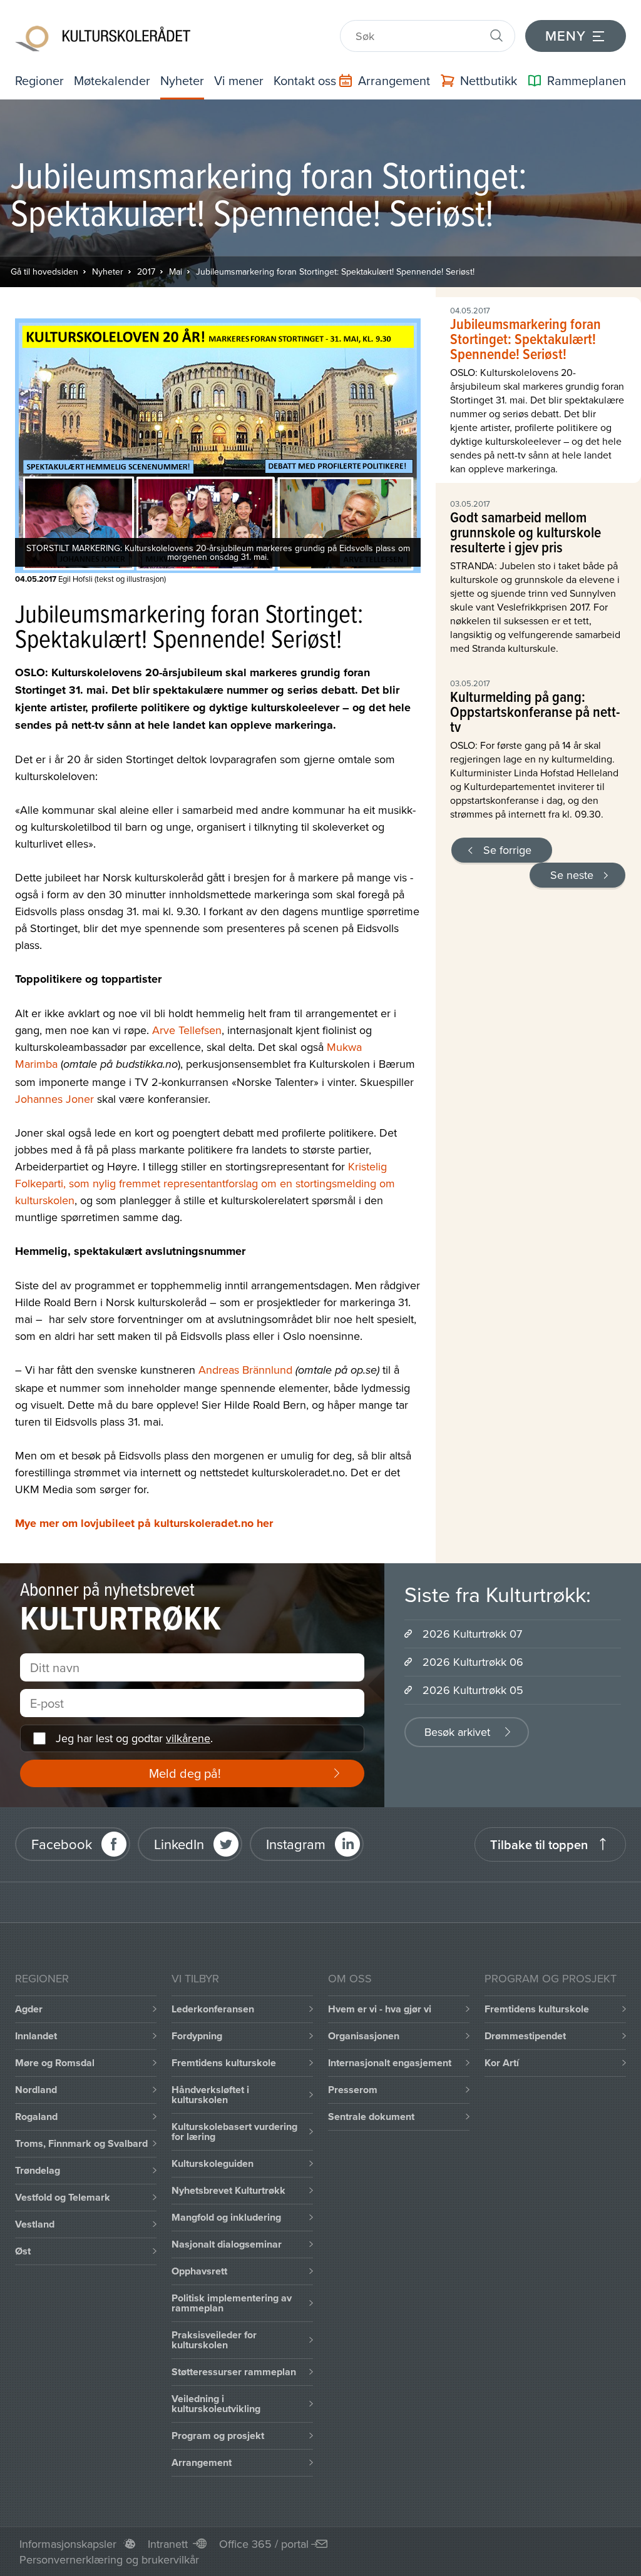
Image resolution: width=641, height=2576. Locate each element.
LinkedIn (179, 1844)
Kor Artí (502, 2063)
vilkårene (188, 1738)
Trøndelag (38, 2170)
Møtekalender (112, 80)
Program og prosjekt (218, 2436)
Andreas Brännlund (245, 1370)
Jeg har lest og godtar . (134, 1738)
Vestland (35, 2224)
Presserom (353, 2090)
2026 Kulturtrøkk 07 (472, 1634)
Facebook (62, 1844)
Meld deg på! (185, 1773)
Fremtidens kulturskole (224, 2063)
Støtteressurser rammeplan (234, 2372)
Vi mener (239, 80)
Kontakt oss (305, 80)
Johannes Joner (54, 1099)
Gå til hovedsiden (44, 271)
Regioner (39, 80)
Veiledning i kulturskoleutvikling (216, 2404)
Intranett (168, 2544)
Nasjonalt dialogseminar (227, 2244)
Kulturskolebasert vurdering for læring (234, 2132)
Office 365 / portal (264, 2544)
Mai (176, 271)
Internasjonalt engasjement (390, 2063)
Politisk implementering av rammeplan (232, 2303)
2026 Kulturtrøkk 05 (473, 1690)
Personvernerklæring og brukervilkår (109, 2559)
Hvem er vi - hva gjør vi (380, 2009)
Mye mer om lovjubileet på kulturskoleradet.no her (144, 1523)
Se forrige (507, 850)
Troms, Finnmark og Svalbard (81, 2143)
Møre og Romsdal (55, 2063)
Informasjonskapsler (68, 2544)
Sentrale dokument (371, 2117)
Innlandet (36, 2036)
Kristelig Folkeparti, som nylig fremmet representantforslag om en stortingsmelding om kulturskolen (205, 1183)
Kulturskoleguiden (213, 2163)
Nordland (36, 2090)
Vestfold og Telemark (63, 2197)
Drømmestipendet (525, 2036)
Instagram (296, 1844)
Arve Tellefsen (187, 1030)
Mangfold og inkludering (226, 2217)
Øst (23, 2251)
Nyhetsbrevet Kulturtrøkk (228, 2190)
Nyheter (182, 80)
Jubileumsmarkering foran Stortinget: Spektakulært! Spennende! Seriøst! (335, 271)
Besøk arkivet (457, 1732)
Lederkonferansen (213, 2009)
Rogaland (36, 2117)
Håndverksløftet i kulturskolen (210, 2095)
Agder (29, 2009)
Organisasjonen (364, 2036)
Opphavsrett (199, 2271)
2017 (146, 271)
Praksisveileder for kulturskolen (214, 2340)
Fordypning (197, 2036)
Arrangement (202, 2462)
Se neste (572, 875)
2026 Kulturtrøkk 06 (473, 1662)
